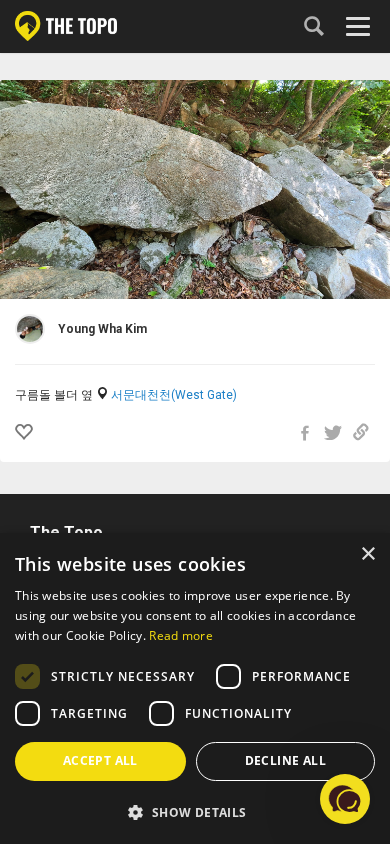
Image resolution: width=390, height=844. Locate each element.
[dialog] (195, 688)
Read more (181, 635)
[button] (195, 811)
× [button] (367, 554)
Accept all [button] (100, 760)
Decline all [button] (285, 760)
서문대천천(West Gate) (174, 395)
